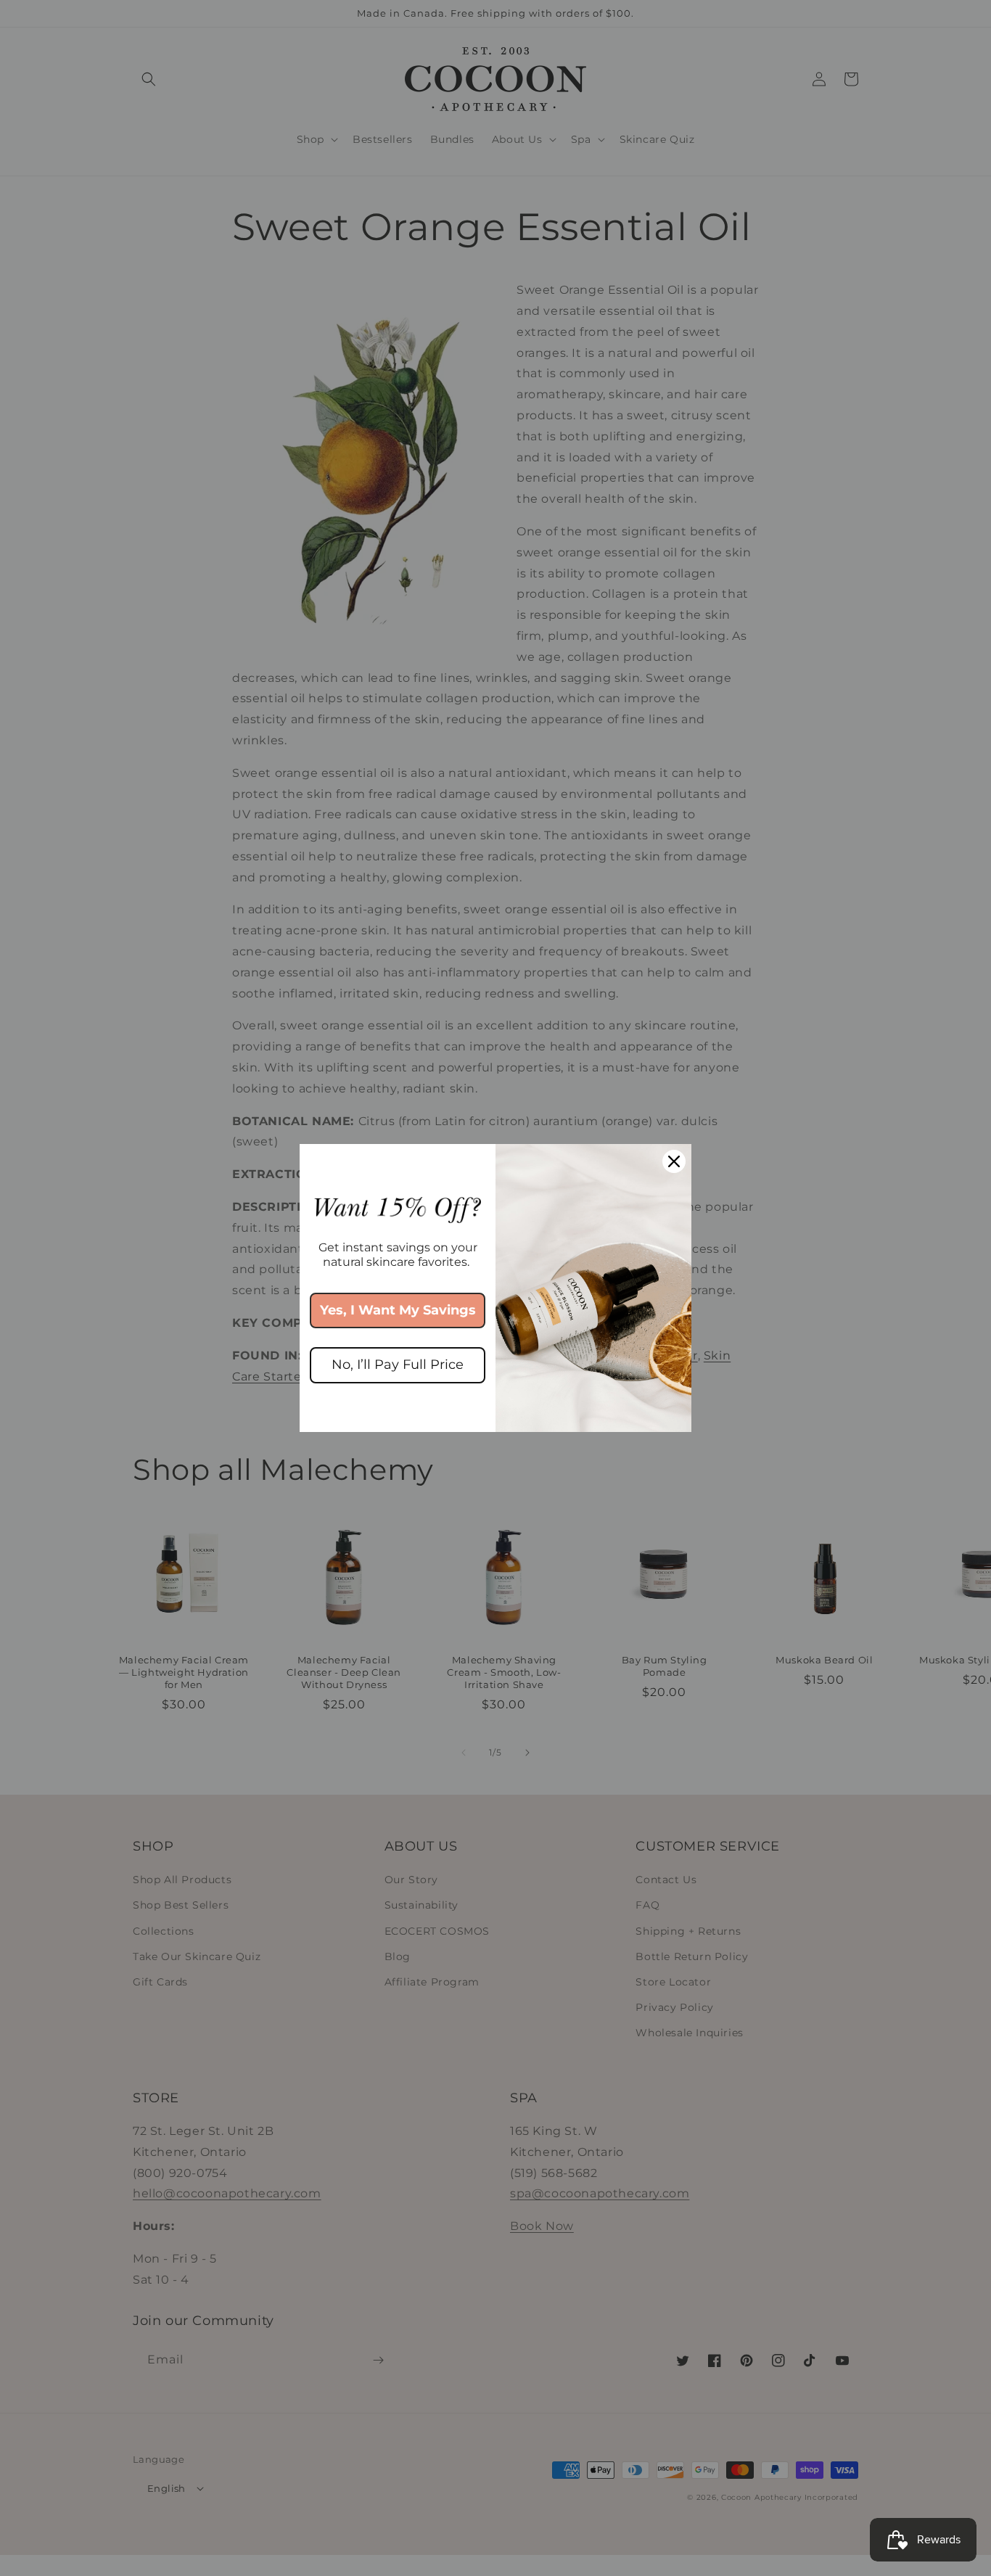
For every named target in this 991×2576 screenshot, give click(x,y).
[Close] (674, 1161)
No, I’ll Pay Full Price (398, 1365)
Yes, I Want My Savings (398, 1310)
